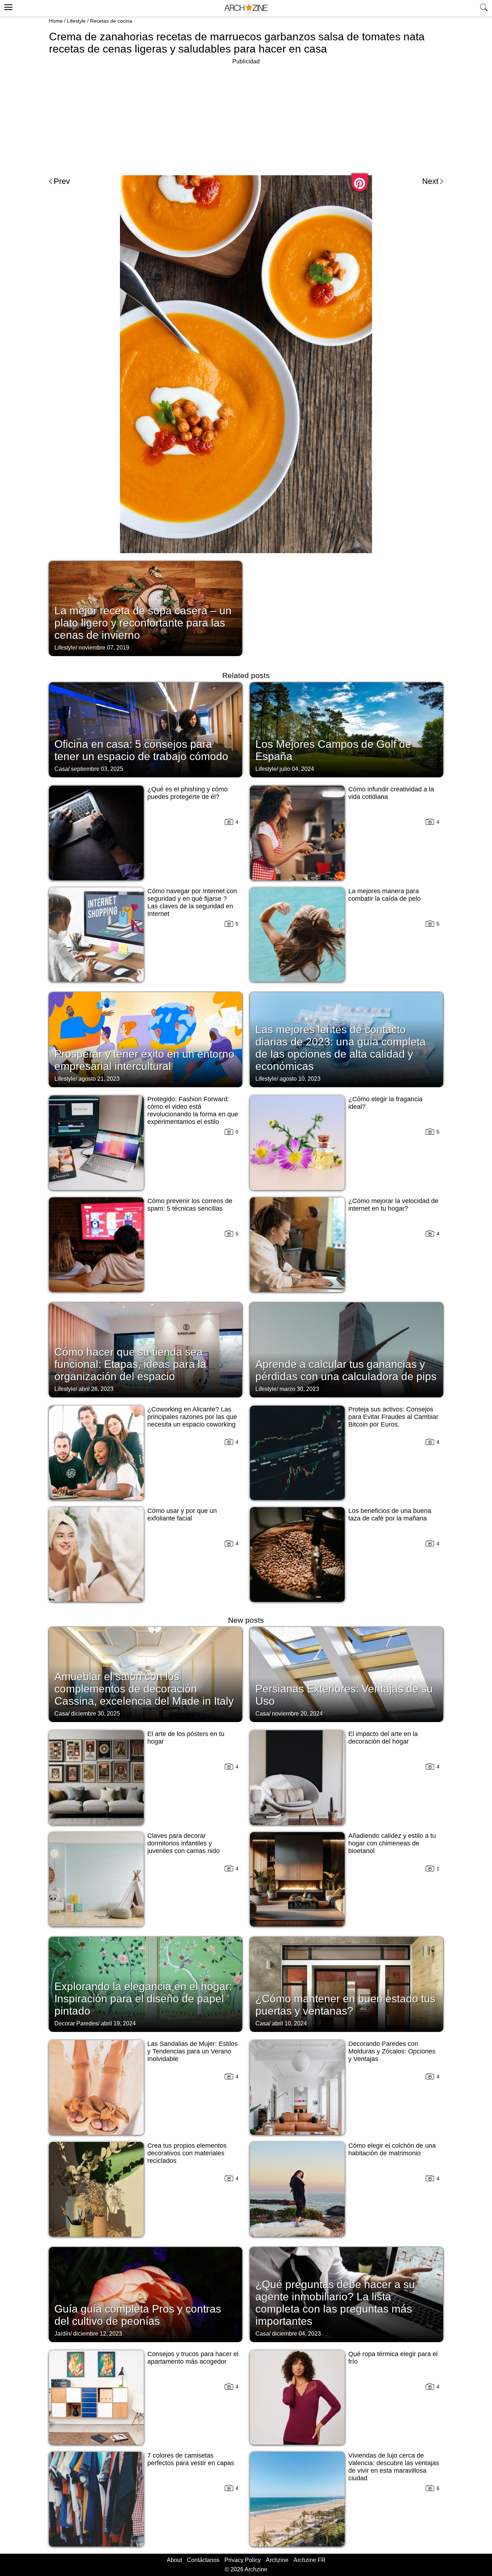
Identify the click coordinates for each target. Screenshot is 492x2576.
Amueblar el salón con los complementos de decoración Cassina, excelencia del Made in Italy (144, 1689)
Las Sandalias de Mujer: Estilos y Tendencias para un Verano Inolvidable (193, 2051)
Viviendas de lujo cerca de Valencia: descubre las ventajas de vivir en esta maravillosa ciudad (394, 2467)
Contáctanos (203, 2560)
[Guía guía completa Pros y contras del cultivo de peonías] (146, 2294)
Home (56, 21)
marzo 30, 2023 (299, 1389)
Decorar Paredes (76, 2023)
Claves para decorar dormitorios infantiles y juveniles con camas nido (184, 1843)
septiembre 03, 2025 (97, 769)
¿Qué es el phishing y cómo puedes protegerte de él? (187, 793)
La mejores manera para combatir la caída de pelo (384, 895)
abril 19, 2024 (118, 2023)
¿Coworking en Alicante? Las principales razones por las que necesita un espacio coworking (192, 1417)
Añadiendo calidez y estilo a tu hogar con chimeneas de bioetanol (392, 1843)
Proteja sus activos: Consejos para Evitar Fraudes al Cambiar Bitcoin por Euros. (393, 1417)
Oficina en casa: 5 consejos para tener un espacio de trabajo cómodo (141, 750)
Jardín (62, 2334)
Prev (62, 181)
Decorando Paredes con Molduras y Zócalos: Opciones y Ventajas (392, 2051)
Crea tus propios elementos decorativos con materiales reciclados (187, 2153)
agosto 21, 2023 (99, 1079)
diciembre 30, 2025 (95, 1714)
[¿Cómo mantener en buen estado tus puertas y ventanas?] (346, 1984)
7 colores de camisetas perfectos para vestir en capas (191, 2459)
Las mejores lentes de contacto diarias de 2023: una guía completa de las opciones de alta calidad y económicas (341, 1048)
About (174, 2560)
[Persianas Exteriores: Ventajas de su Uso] (346, 1674)
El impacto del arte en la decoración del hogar (383, 1738)
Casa (61, 769)
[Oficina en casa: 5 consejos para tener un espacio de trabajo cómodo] (146, 729)
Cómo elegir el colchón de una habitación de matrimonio (392, 2149)
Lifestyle (76, 21)
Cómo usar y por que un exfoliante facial (182, 1515)
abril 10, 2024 (289, 2023)
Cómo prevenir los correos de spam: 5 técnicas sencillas (190, 1205)
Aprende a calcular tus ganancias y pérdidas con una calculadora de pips (346, 1370)
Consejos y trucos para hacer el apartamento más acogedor (193, 2358)
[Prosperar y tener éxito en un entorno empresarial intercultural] (146, 1039)
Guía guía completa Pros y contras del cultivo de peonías (138, 2315)
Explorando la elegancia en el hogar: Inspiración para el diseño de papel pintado (143, 1999)
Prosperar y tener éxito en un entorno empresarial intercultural (144, 1060)
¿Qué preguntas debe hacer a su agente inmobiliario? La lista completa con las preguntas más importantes (335, 2303)
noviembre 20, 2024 (297, 1714)
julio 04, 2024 (297, 769)
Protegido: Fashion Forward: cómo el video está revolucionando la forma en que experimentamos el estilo (193, 1110)
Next (430, 181)
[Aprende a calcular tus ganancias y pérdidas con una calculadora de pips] (346, 1349)
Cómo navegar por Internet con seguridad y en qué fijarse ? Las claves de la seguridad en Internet (192, 902)
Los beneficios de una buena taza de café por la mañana (390, 1515)
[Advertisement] (246, 117)
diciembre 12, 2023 (98, 2334)
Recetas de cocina (111, 21)
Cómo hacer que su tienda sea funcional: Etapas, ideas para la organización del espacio (130, 1364)
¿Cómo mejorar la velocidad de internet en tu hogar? (393, 1205)
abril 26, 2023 (96, 1389)
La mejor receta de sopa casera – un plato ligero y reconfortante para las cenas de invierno (143, 623)
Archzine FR (310, 2560)
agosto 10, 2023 (300, 1079)
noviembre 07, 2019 (104, 648)
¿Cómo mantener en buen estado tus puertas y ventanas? (345, 2005)
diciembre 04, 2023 (296, 2334)
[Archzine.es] (246, 8)
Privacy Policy (243, 2560)
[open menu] (7, 6)
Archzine (277, 2560)
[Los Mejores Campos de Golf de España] (346, 729)
